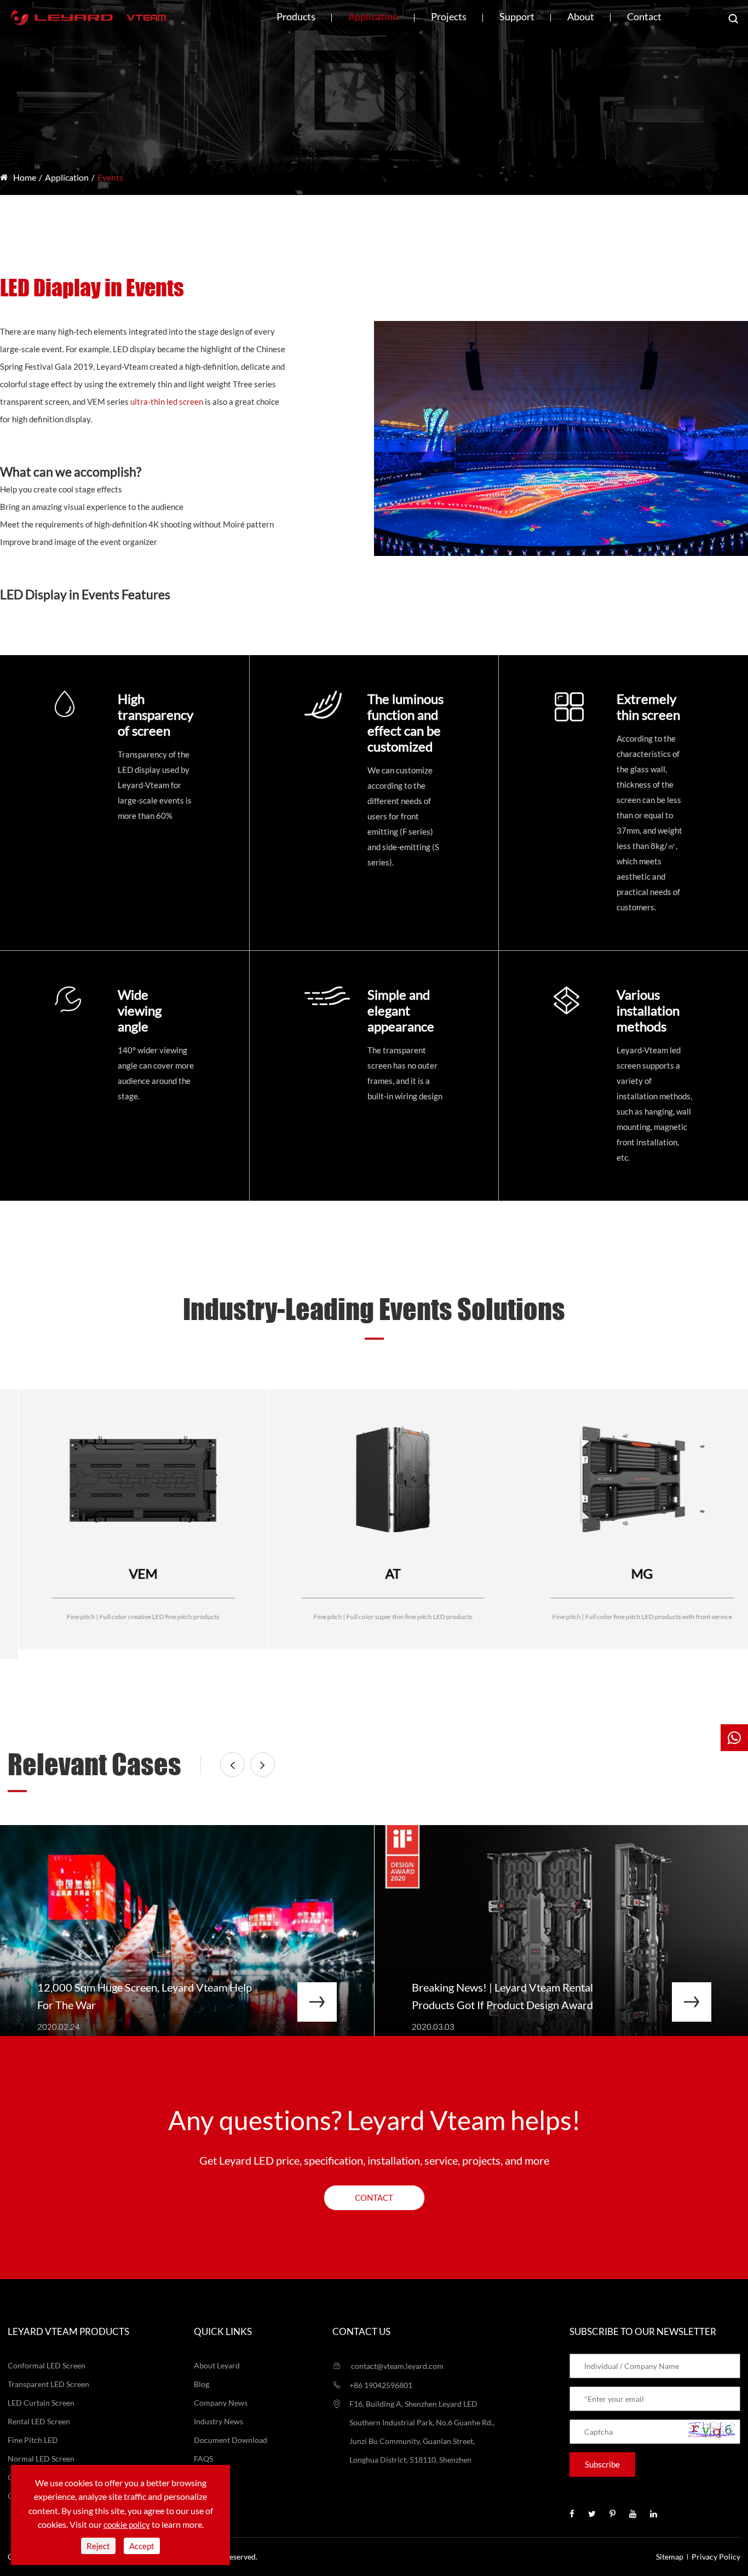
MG (374, 1573)
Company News (221, 2403)
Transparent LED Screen (48, 2384)
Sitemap (670, 2557)
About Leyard (217, 2365)
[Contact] (734, 1738)
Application (373, 16)
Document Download (231, 2440)
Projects (449, 16)
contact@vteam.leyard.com (396, 2366)
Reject (98, 2546)
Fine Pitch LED (33, 2440)
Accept (142, 2546)
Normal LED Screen (41, 2459)
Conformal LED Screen (47, 2365)
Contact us (361, 2331)
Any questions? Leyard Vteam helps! (374, 2120)
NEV (624, 1573)
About (581, 16)
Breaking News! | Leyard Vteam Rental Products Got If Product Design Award (502, 1996)
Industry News (218, 2421)
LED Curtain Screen (41, 2403)
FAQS (203, 2459)
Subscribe (602, 2464)
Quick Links (223, 2331)
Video (204, 2477)
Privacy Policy (716, 2557)
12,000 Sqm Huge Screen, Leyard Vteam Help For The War (145, 1996)
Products (296, 16)
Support (517, 16)
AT (124, 1573)
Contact (644, 16)
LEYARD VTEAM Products (68, 2331)
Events (110, 177)
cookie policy (127, 2525)
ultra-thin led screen (167, 401)
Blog (202, 2384)
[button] (232, 1765)
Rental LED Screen (39, 2421)
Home (25, 177)
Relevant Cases (94, 1764)
